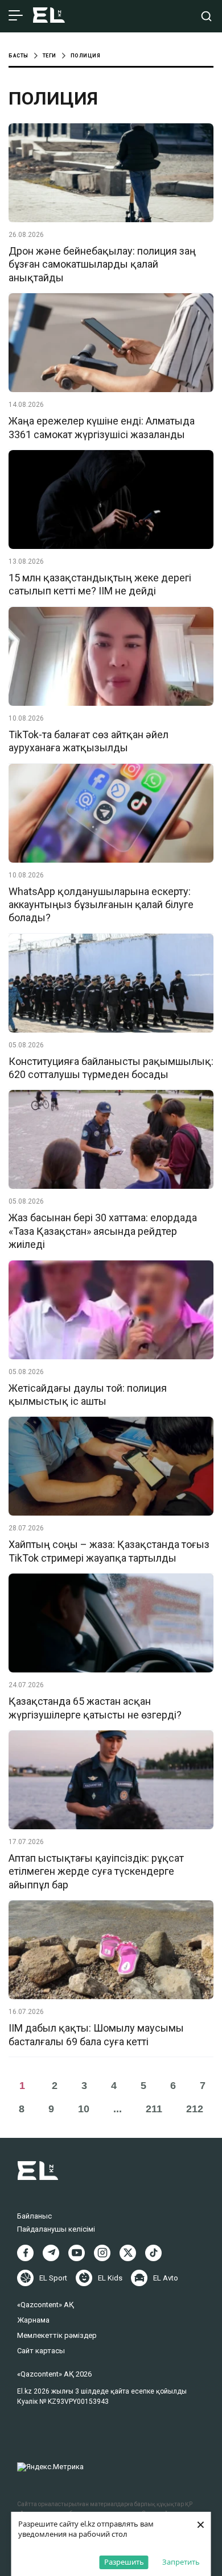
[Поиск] (206, 16)
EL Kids (110, 2278)
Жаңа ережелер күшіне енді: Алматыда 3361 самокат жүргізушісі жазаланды (102, 427)
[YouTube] (77, 2253)
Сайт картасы (41, 2351)
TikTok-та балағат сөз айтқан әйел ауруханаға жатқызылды (89, 741)
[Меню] (16, 16)
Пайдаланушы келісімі (56, 2229)
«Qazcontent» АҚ (46, 2305)
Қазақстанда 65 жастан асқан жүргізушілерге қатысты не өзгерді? (95, 1708)
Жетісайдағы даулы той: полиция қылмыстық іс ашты (88, 1395)
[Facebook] (25, 2253)
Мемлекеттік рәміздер (57, 2335)
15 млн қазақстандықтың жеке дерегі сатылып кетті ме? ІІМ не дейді (100, 584)
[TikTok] (153, 2253)
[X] (128, 2253)
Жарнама (33, 2320)
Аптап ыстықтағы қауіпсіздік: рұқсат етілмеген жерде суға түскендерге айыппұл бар (96, 1871)
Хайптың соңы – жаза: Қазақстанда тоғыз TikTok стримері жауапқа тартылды (109, 1551)
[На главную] (49, 16)
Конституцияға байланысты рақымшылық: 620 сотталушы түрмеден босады (111, 1068)
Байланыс (34, 2216)
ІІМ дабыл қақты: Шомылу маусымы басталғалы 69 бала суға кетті (96, 2034)
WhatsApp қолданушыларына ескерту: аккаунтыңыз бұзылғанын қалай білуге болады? (101, 905)
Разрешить (124, 2562)
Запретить (181, 2562)
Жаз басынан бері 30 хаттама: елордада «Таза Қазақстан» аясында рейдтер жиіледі (103, 1231)
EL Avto (166, 2278)
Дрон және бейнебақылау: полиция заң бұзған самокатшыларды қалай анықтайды (102, 264)
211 (154, 2109)
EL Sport (53, 2278)
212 (195, 2109)
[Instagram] (102, 2253)
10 (84, 2109)
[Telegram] (51, 2253)
